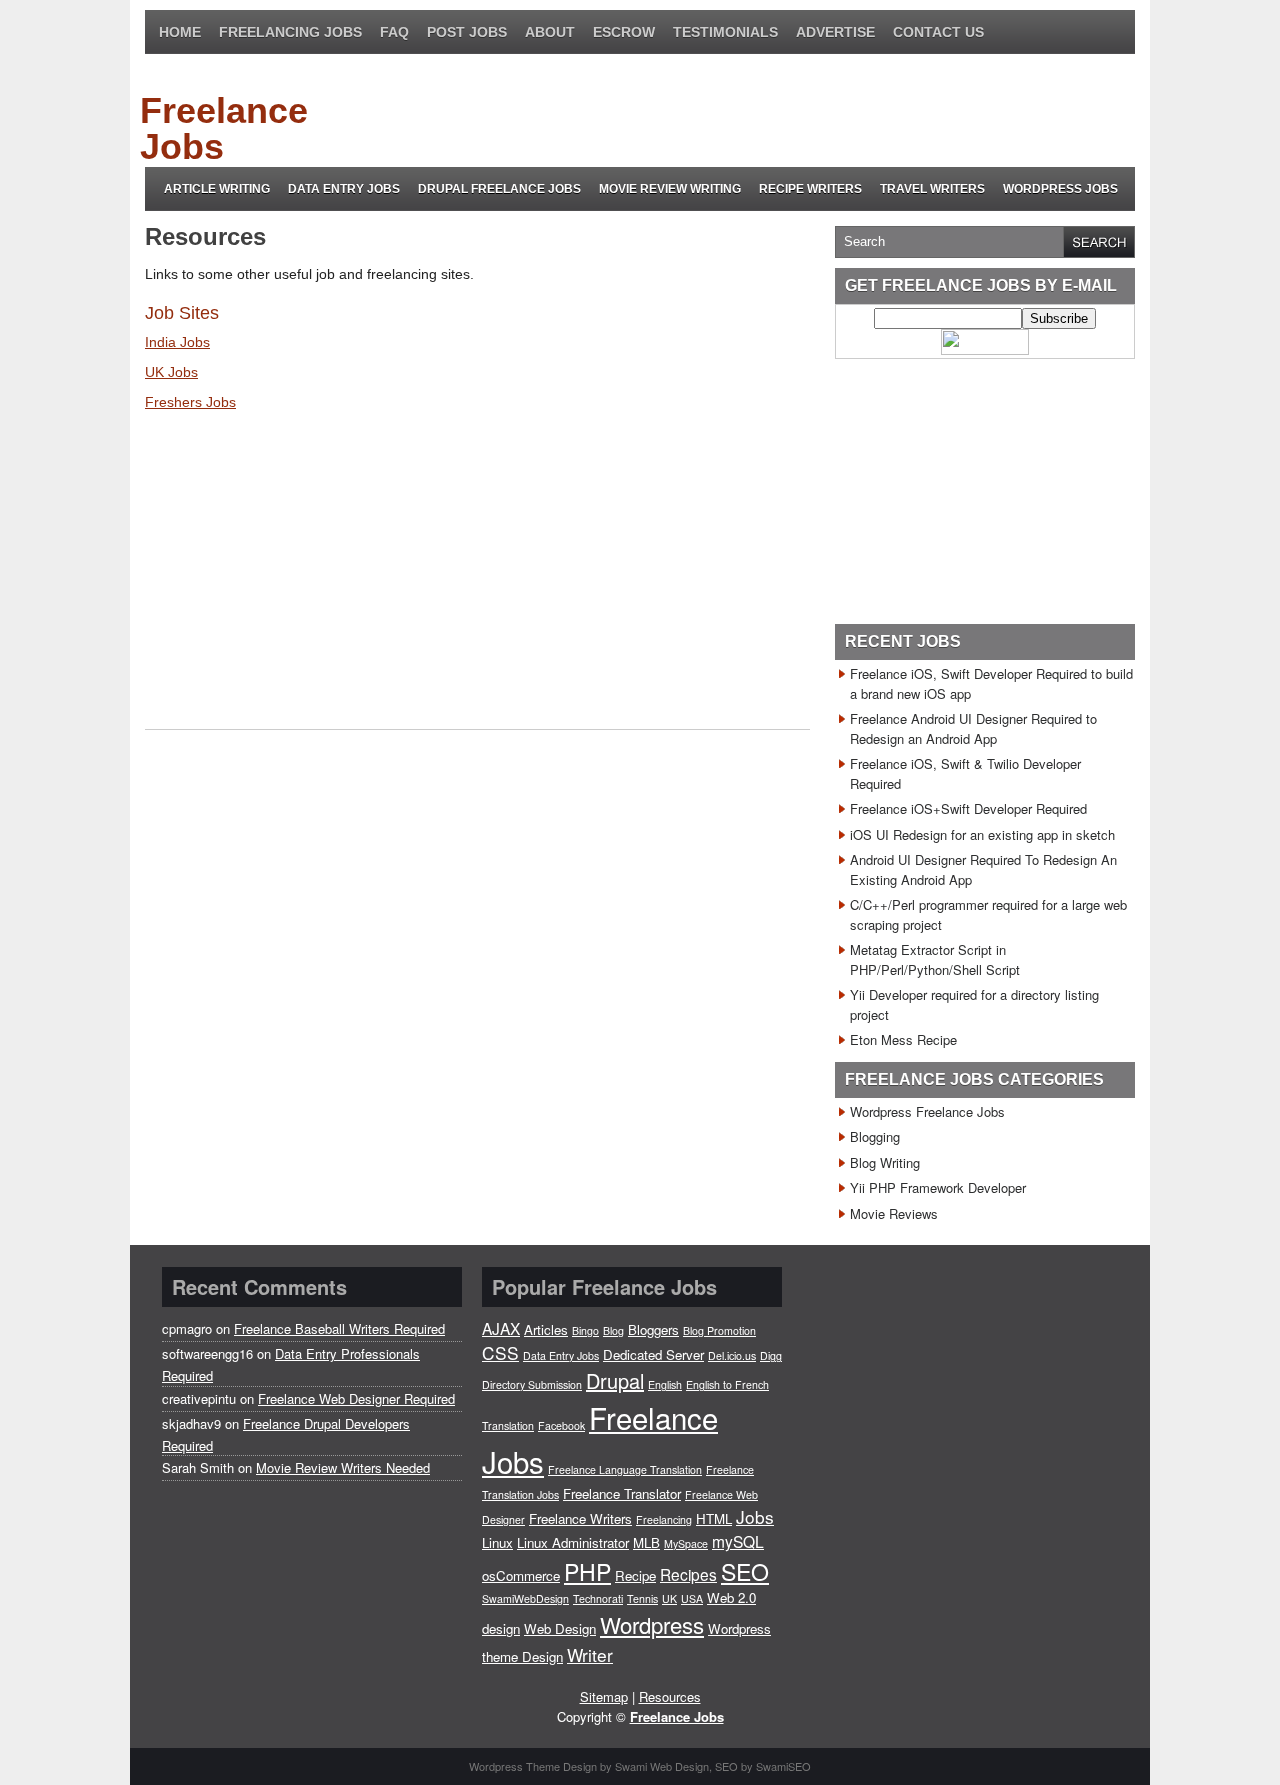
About (550, 32)
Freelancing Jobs (290, 32)
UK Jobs (171, 372)
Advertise (835, 32)
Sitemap (604, 1696)
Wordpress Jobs (1060, 189)
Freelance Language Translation (625, 1469)
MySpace (686, 1543)
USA (692, 1598)
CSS (500, 1352)
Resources (670, 1696)
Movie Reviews (894, 1213)
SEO (745, 1571)
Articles (546, 1329)
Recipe (635, 1575)
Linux (497, 1542)
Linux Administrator (573, 1542)
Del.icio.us (732, 1355)
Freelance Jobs (224, 128)
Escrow (624, 32)
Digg (771, 1355)
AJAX (501, 1328)
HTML (714, 1518)
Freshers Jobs (190, 402)
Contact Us (938, 32)
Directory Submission (532, 1384)
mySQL (738, 1541)
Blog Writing (885, 1162)
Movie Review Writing (670, 189)
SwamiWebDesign (525, 1598)
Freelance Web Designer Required (356, 1398)
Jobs (755, 1516)
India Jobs (177, 342)
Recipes (688, 1574)
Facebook (561, 1425)
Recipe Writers (810, 189)
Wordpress (652, 1624)
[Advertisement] (769, 111)
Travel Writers (932, 189)
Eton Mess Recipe (903, 1039)
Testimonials (725, 32)
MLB (646, 1542)
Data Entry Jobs (344, 189)
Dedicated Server (653, 1354)
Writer (590, 1654)
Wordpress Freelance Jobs (927, 1111)
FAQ (394, 32)
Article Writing (217, 189)
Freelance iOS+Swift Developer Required (968, 808)
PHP (587, 1571)
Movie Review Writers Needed (343, 1467)
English (665, 1384)
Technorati (598, 1598)
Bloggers (653, 1329)
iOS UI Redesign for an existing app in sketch (982, 834)
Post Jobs (467, 32)
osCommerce (521, 1575)
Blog (613, 1330)
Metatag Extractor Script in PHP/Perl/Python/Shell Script (935, 959)
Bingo (585, 1330)
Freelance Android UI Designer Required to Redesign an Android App (973, 728)
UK (669, 1598)
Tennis (642, 1598)
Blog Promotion (719, 1330)
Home (180, 32)
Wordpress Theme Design (533, 1766)
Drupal (615, 1380)
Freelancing (664, 1519)
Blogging (875, 1136)
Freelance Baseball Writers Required (339, 1328)
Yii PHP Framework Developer (938, 1187)
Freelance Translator (622, 1493)
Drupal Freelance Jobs (499, 189)
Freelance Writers (580, 1518)
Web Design (560, 1628)
